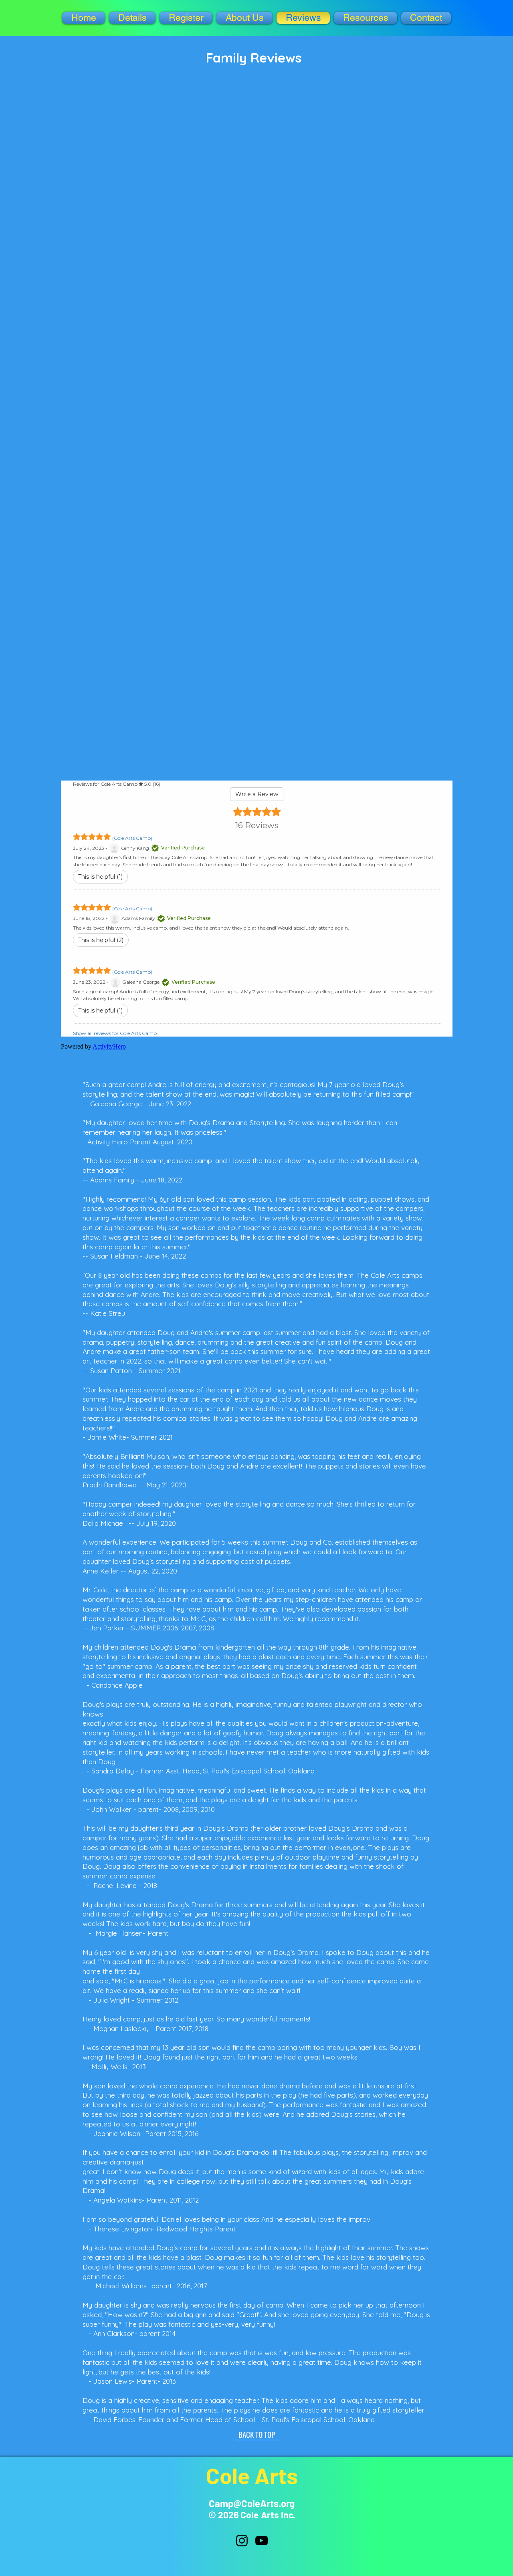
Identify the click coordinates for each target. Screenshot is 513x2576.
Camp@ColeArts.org (252, 2503)
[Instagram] (242, 2541)
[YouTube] (262, 2541)
